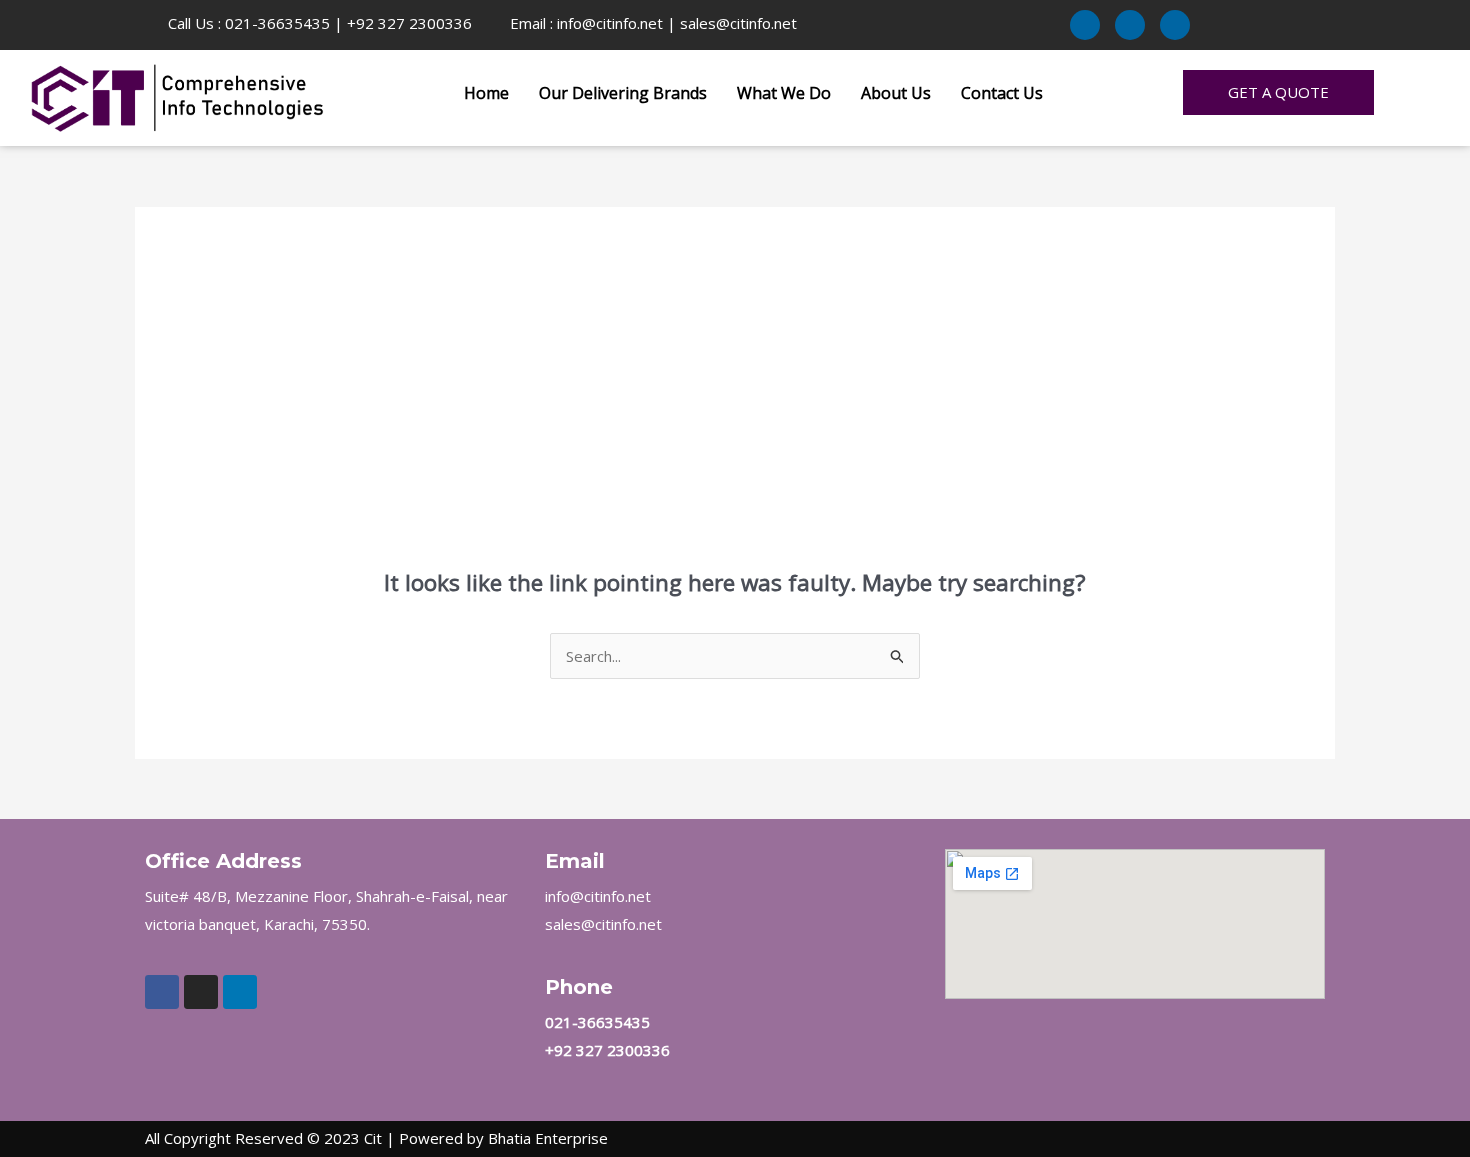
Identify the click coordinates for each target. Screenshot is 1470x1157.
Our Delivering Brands (623, 93)
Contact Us (1002, 93)
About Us (896, 93)
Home (486, 93)
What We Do (784, 93)
